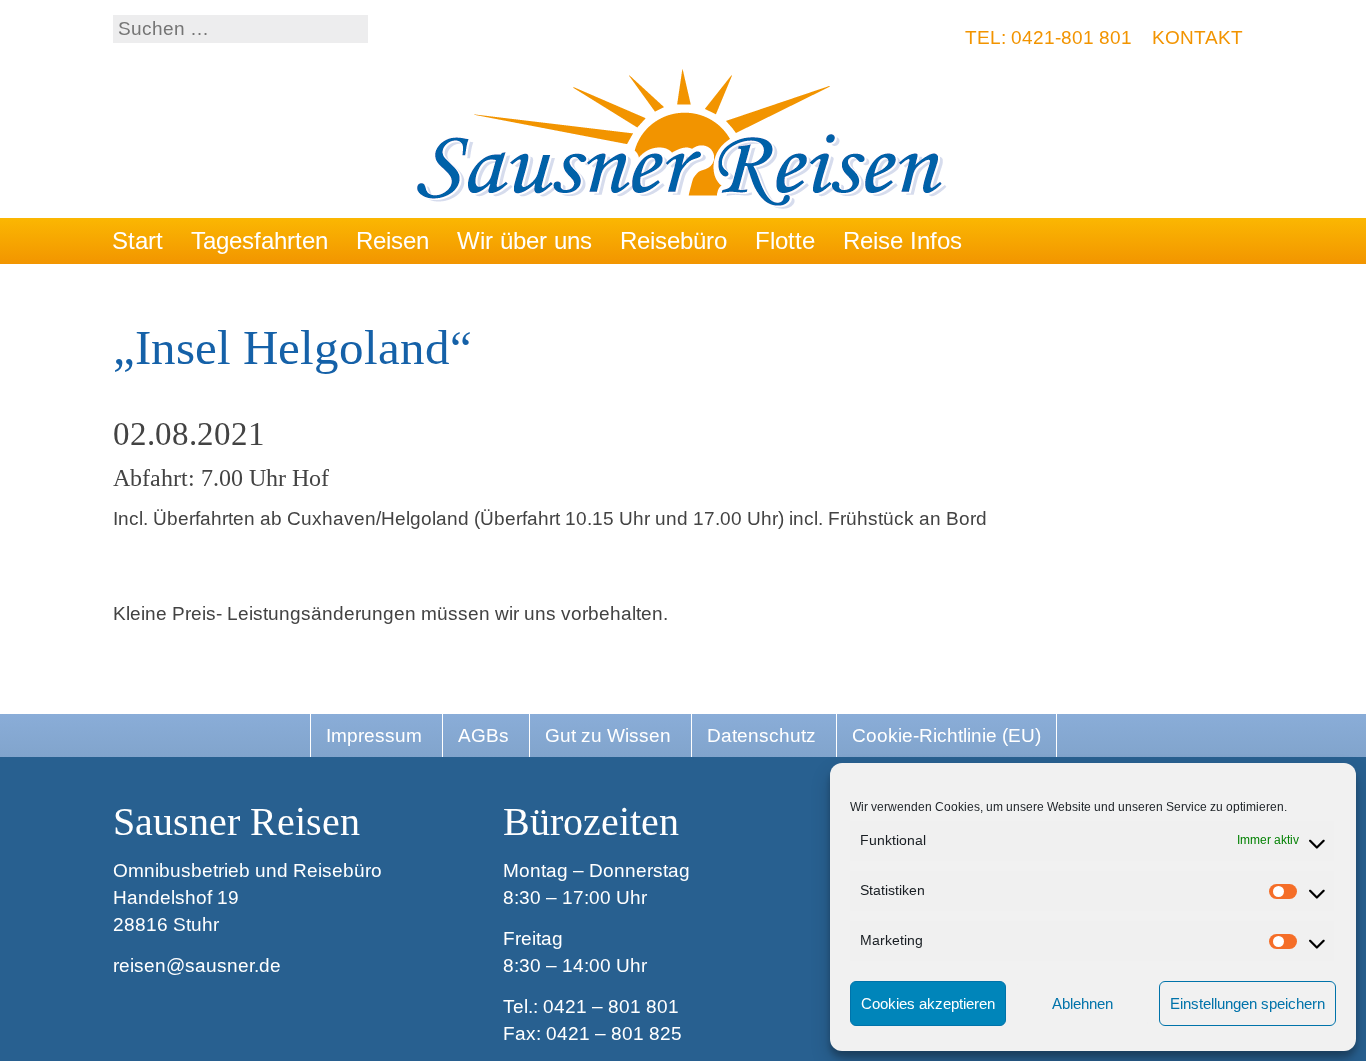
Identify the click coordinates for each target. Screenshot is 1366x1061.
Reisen (392, 240)
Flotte (785, 240)
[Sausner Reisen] (683, 141)
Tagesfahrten (259, 240)
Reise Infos (902, 240)
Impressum (374, 735)
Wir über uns (524, 240)
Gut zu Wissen (608, 735)
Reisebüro (673, 240)
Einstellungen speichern (1247, 1003)
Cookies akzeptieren (928, 1003)
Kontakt (1197, 37)
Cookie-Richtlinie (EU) (946, 735)
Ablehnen (1082, 1003)
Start (137, 240)
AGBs (483, 735)
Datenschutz (761, 735)
